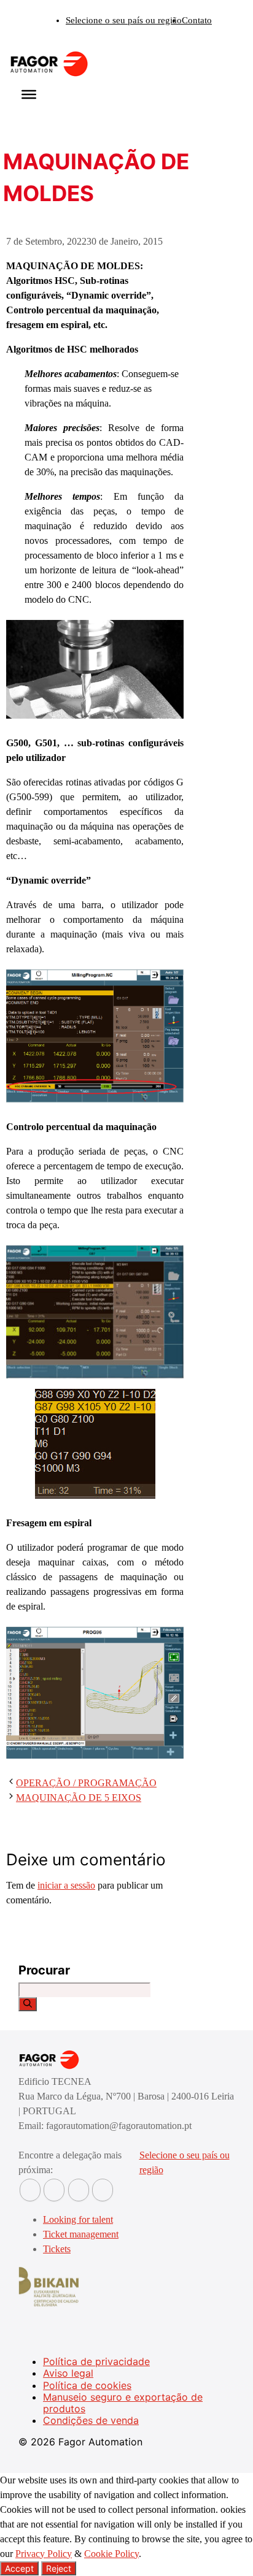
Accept (19, 2568)
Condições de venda (91, 2420)
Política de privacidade (96, 2361)
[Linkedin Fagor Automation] (54, 2190)
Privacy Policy (44, 2554)
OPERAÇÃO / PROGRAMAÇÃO (86, 1783)
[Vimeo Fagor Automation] (79, 2190)
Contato (197, 20)
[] (28, 2004)
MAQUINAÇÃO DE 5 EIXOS (79, 1798)
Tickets (57, 2249)
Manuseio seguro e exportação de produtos (123, 2403)
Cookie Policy (111, 2554)
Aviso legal (68, 2373)
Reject (59, 2568)
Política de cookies (87, 2385)
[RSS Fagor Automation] (103, 2190)
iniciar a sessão (66, 1885)
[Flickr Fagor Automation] (30, 2190)
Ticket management (81, 2234)
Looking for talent (78, 2219)
